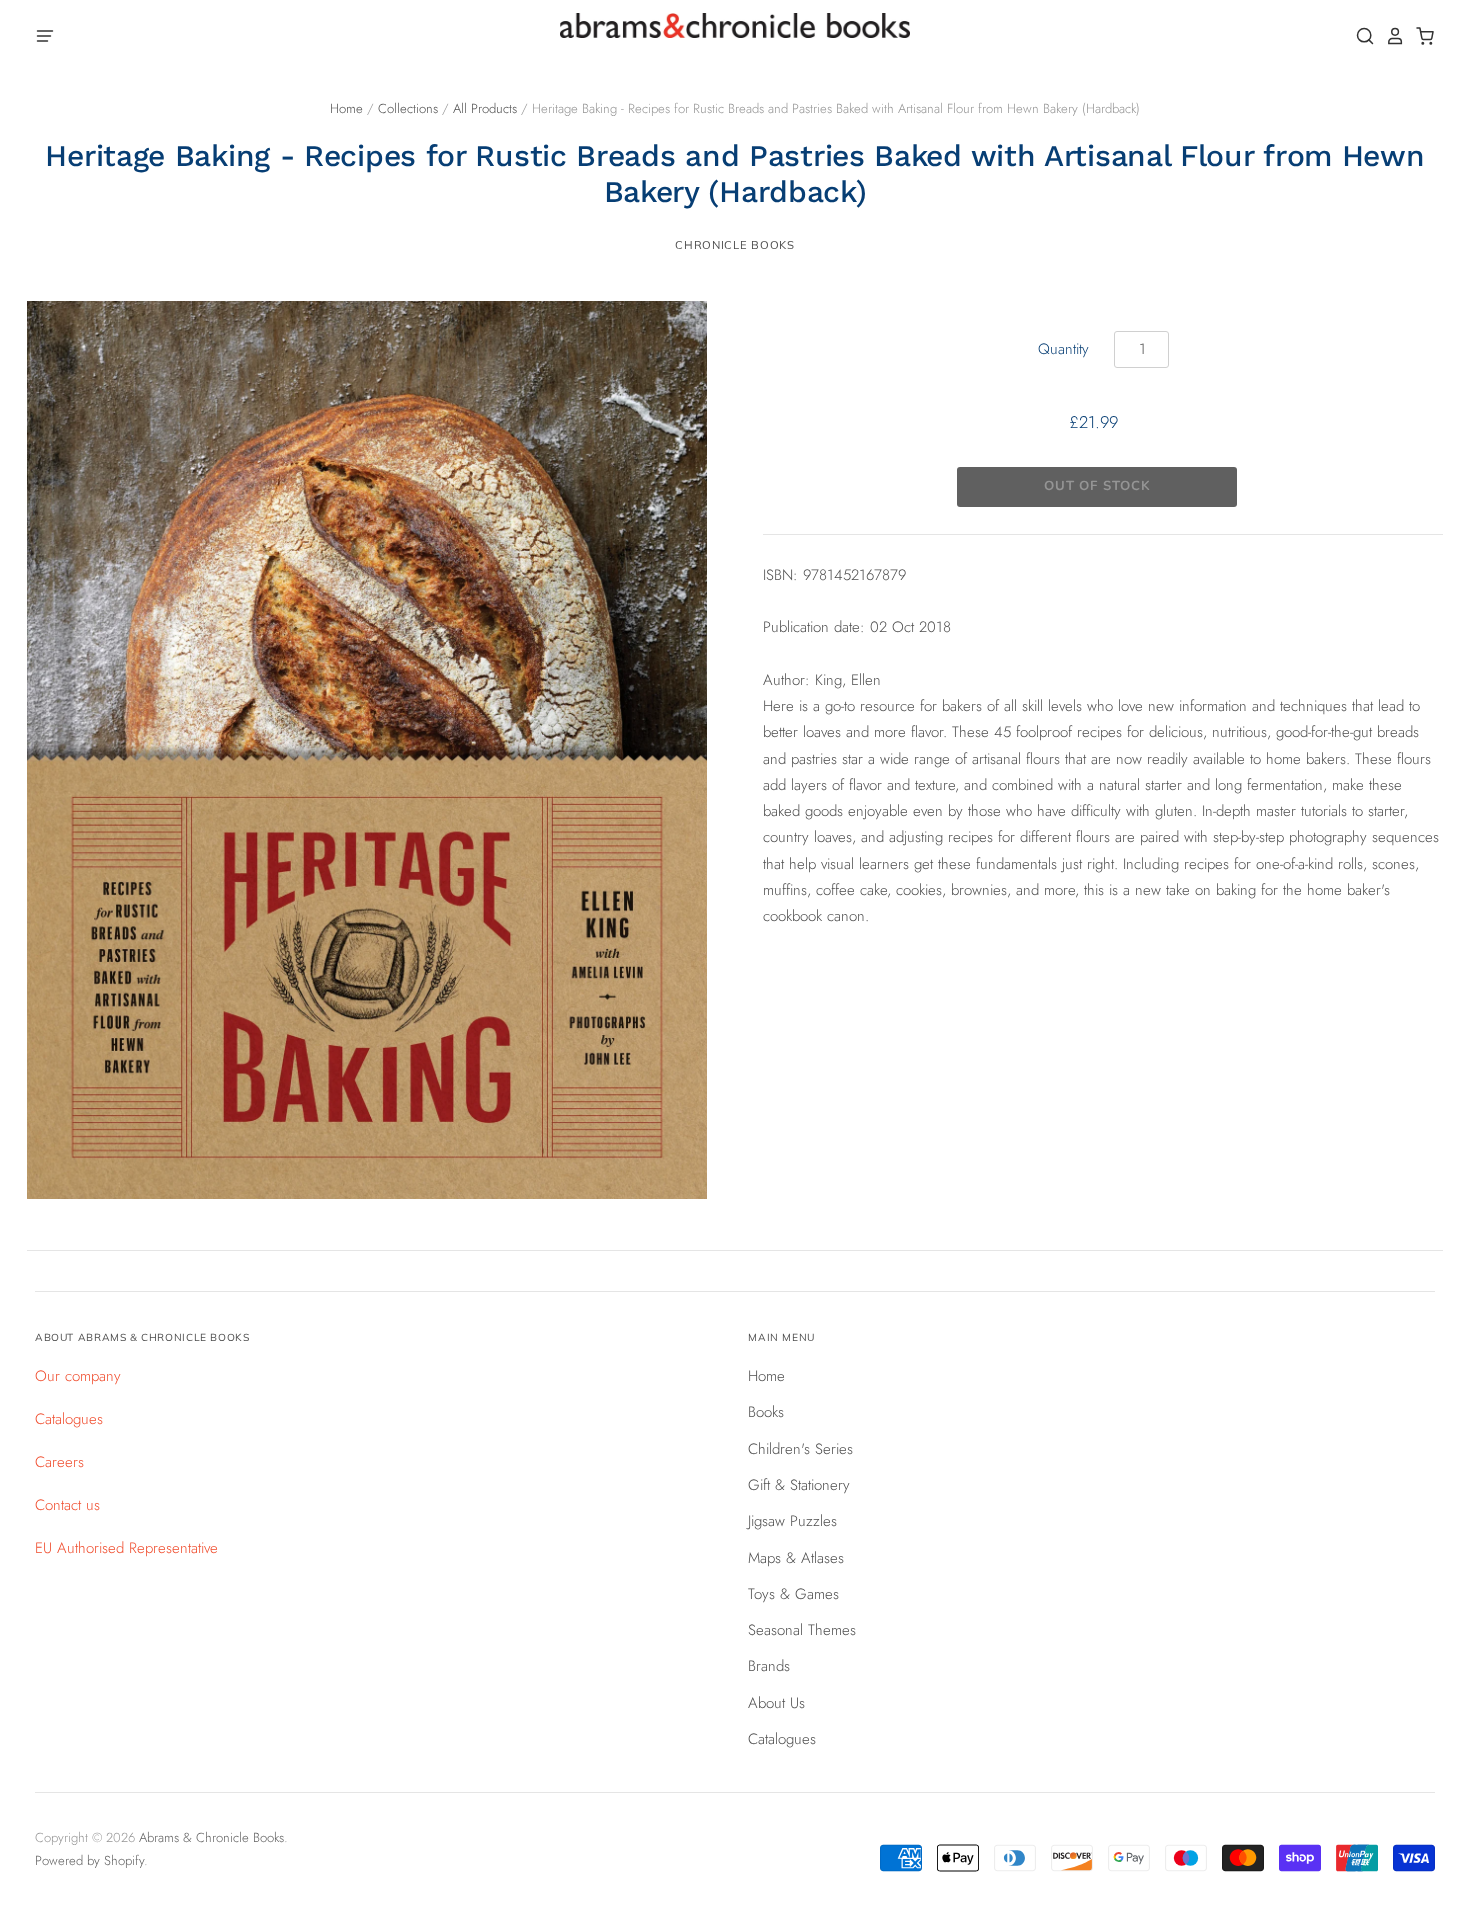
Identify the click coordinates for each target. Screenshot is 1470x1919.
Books (766, 1412)
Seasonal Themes (802, 1630)
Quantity (1063, 349)
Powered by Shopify (89, 1860)
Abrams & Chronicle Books (211, 1837)
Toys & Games (793, 1594)
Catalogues (69, 1419)
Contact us (67, 1505)
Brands (769, 1666)
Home (346, 108)
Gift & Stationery (799, 1485)
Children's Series (800, 1449)
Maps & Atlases (796, 1558)
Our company (78, 1376)
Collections (408, 108)
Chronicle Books (734, 245)
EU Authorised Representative (126, 1548)
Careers (59, 1462)
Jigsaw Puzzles (792, 1521)
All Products (485, 108)
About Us (776, 1703)
